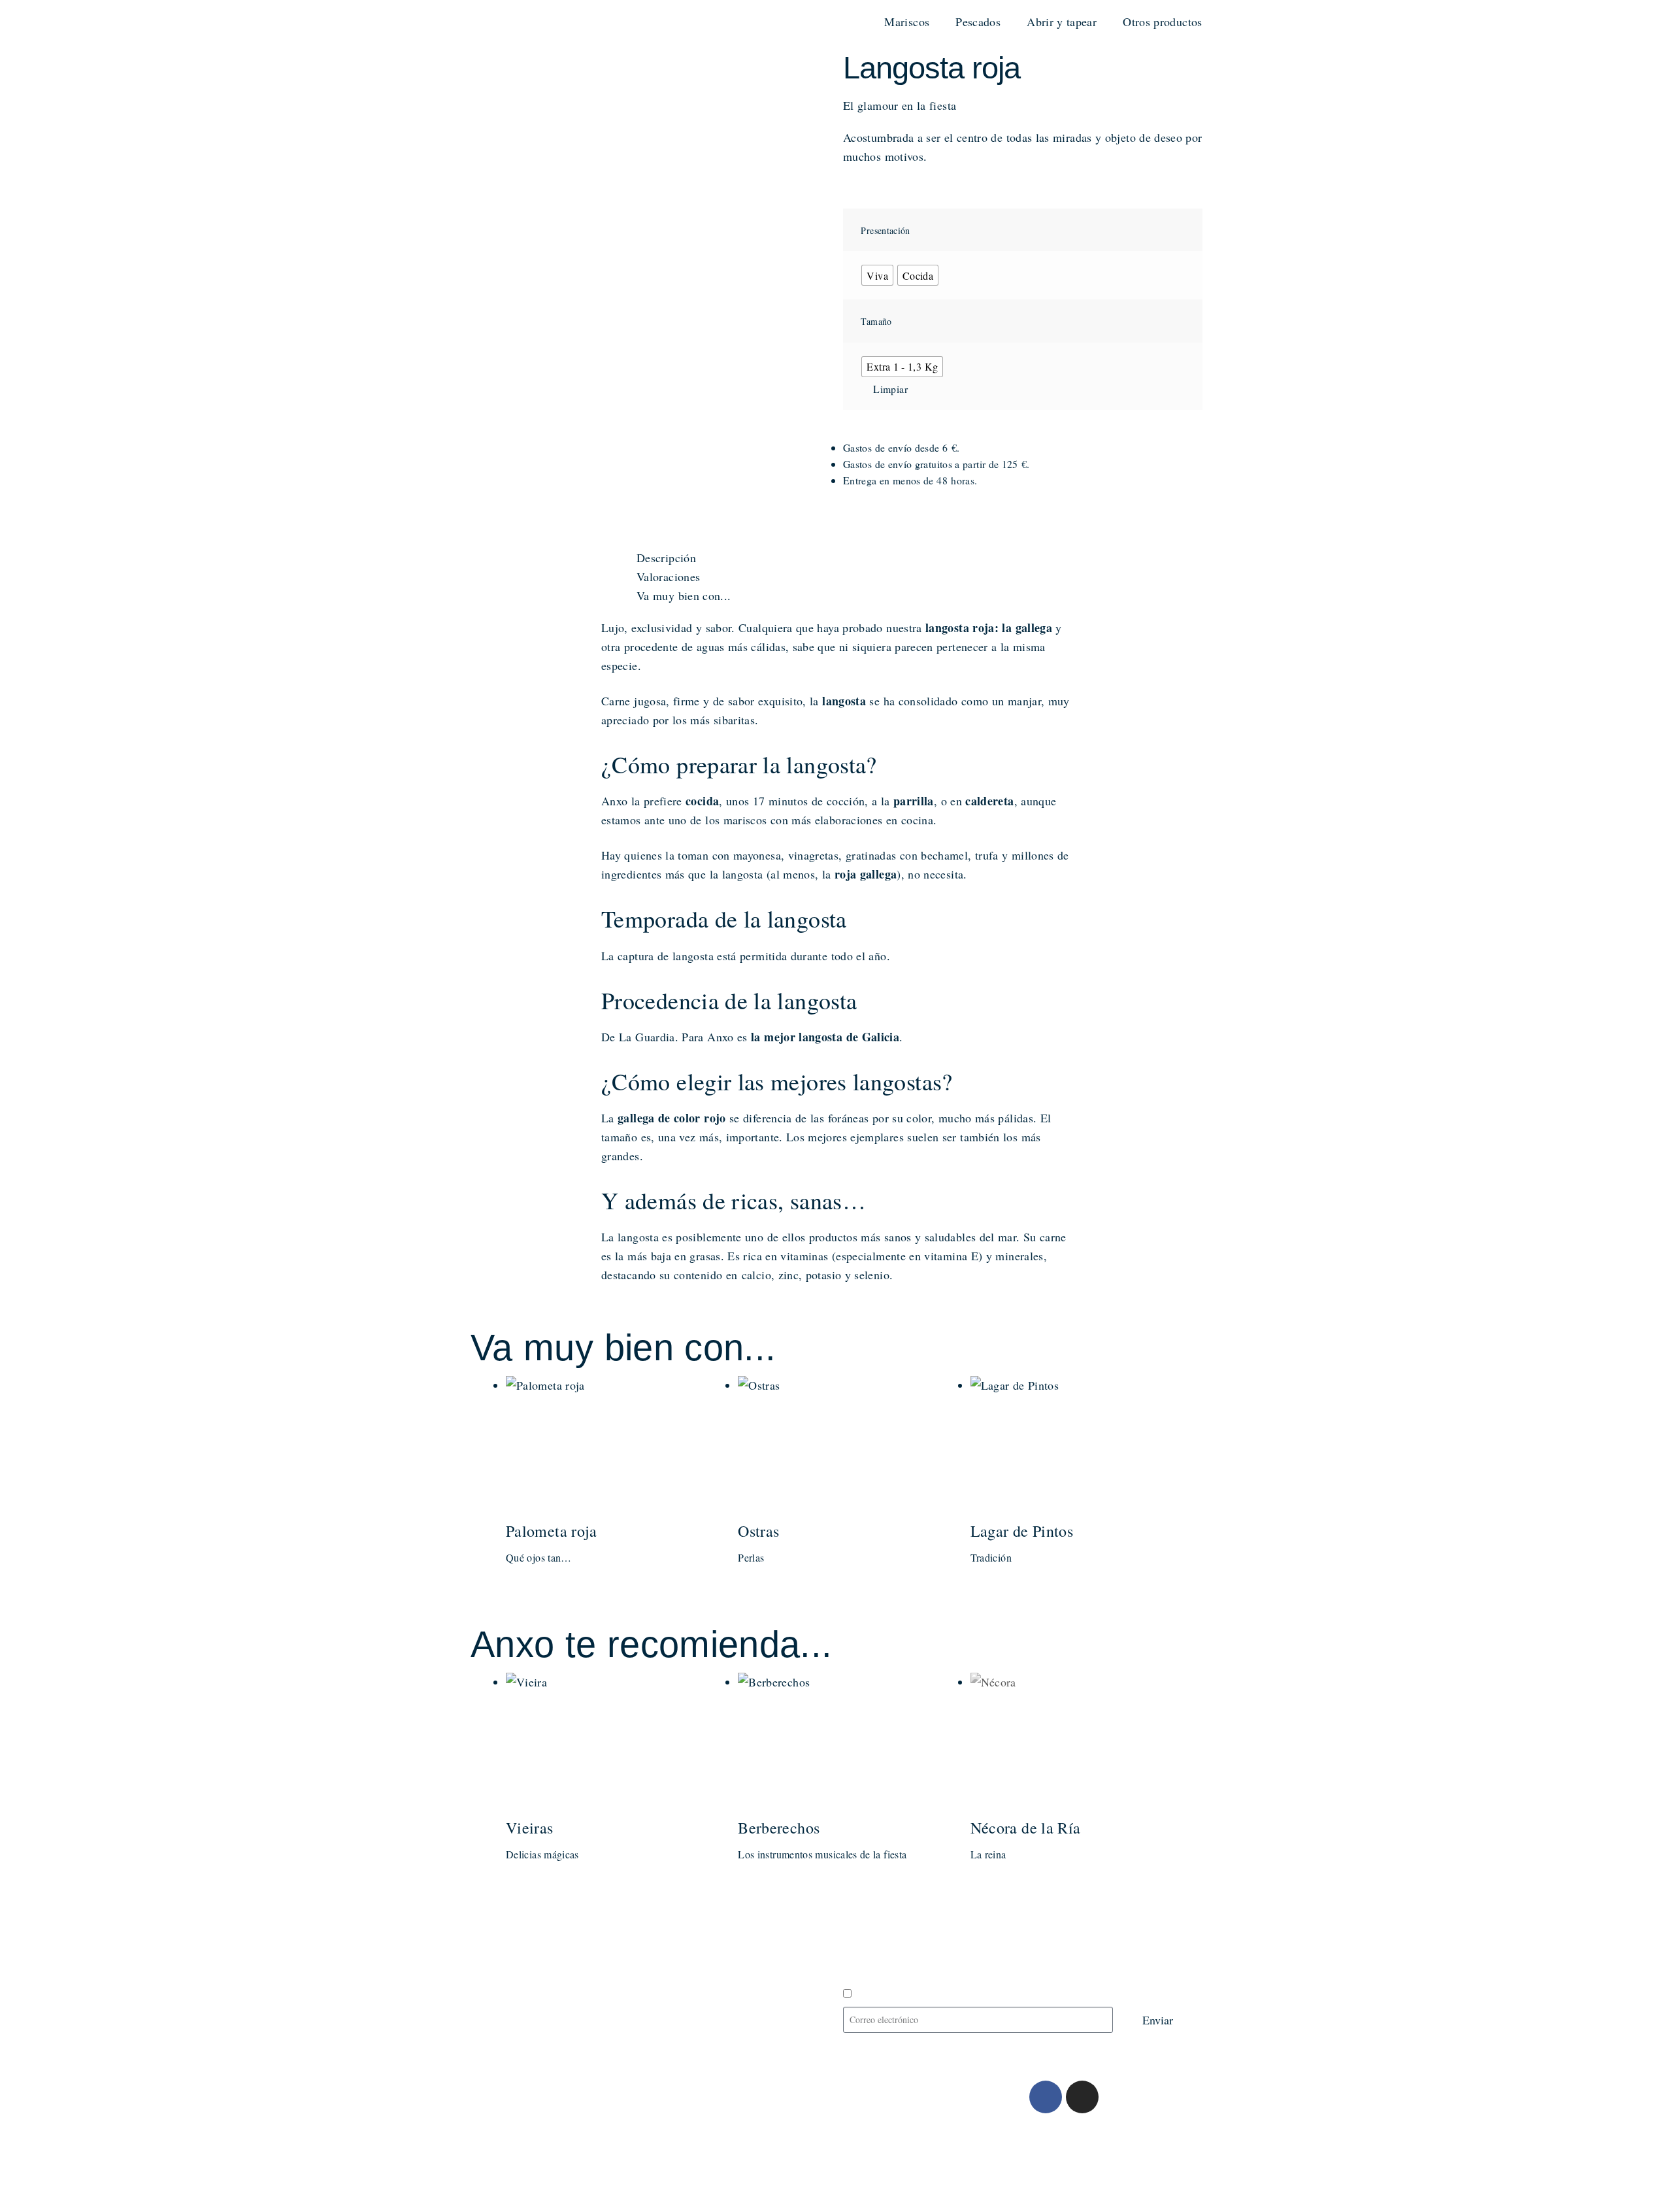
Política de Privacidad (610, 2148)
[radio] (877, 275)
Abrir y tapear (1062, 22)
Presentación (885, 230)
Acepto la (921, 1994)
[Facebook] (1046, 2097)
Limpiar (890, 389)
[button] (848, 526)
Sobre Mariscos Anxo (541, 1920)
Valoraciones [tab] (668, 577)
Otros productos (1162, 22)
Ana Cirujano (561, 2182)
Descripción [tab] (666, 558)
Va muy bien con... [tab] (684, 595)
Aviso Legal (510, 2148)
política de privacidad (940, 1994)
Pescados (978, 22)
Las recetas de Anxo (537, 1966)
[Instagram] (1082, 2097)
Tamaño (876, 321)
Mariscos (907, 22)
